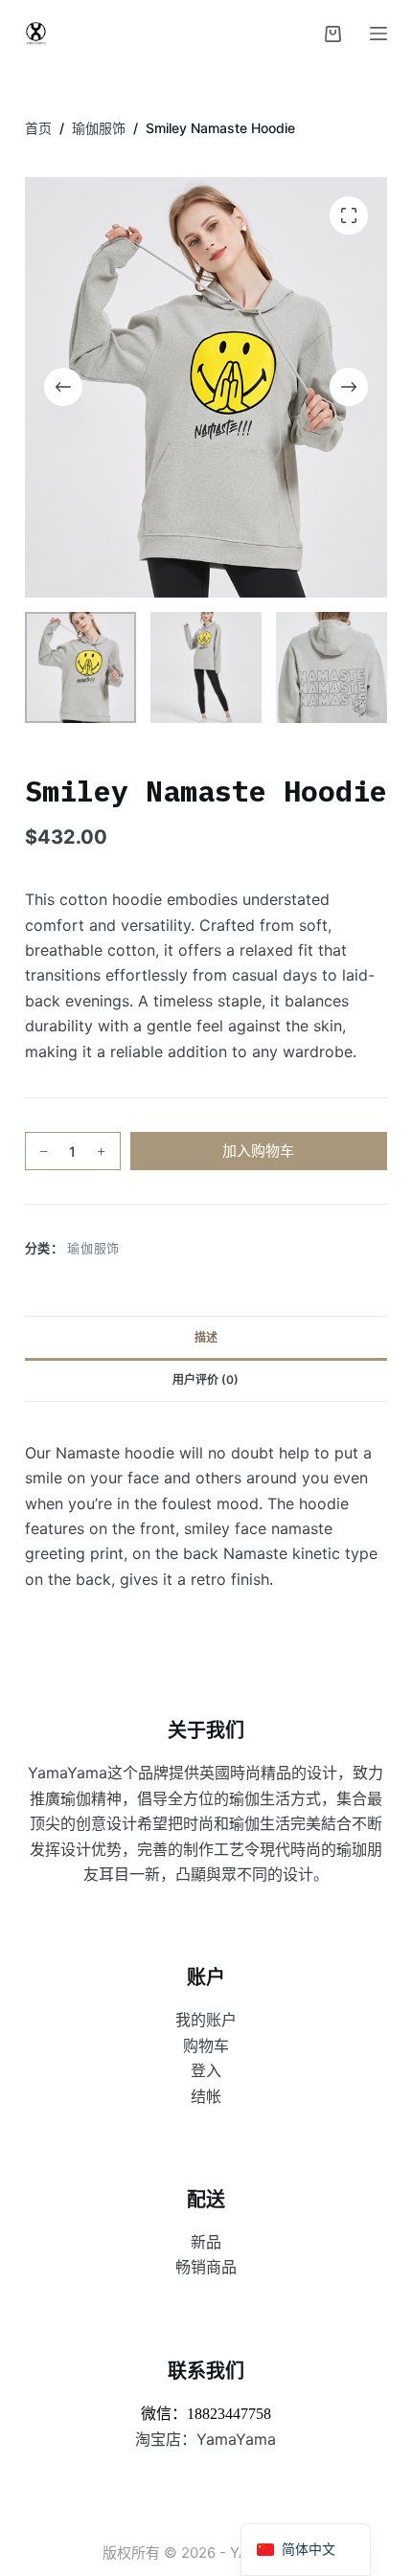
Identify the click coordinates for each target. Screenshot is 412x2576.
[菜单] (378, 34)
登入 (206, 2070)
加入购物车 (258, 1151)
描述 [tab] (206, 1337)
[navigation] (306, 2550)
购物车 (206, 2045)
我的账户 (206, 2020)
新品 (206, 2242)
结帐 (206, 2096)
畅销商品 (206, 2267)
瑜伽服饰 (93, 1248)
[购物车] (333, 34)
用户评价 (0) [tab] (206, 1379)
